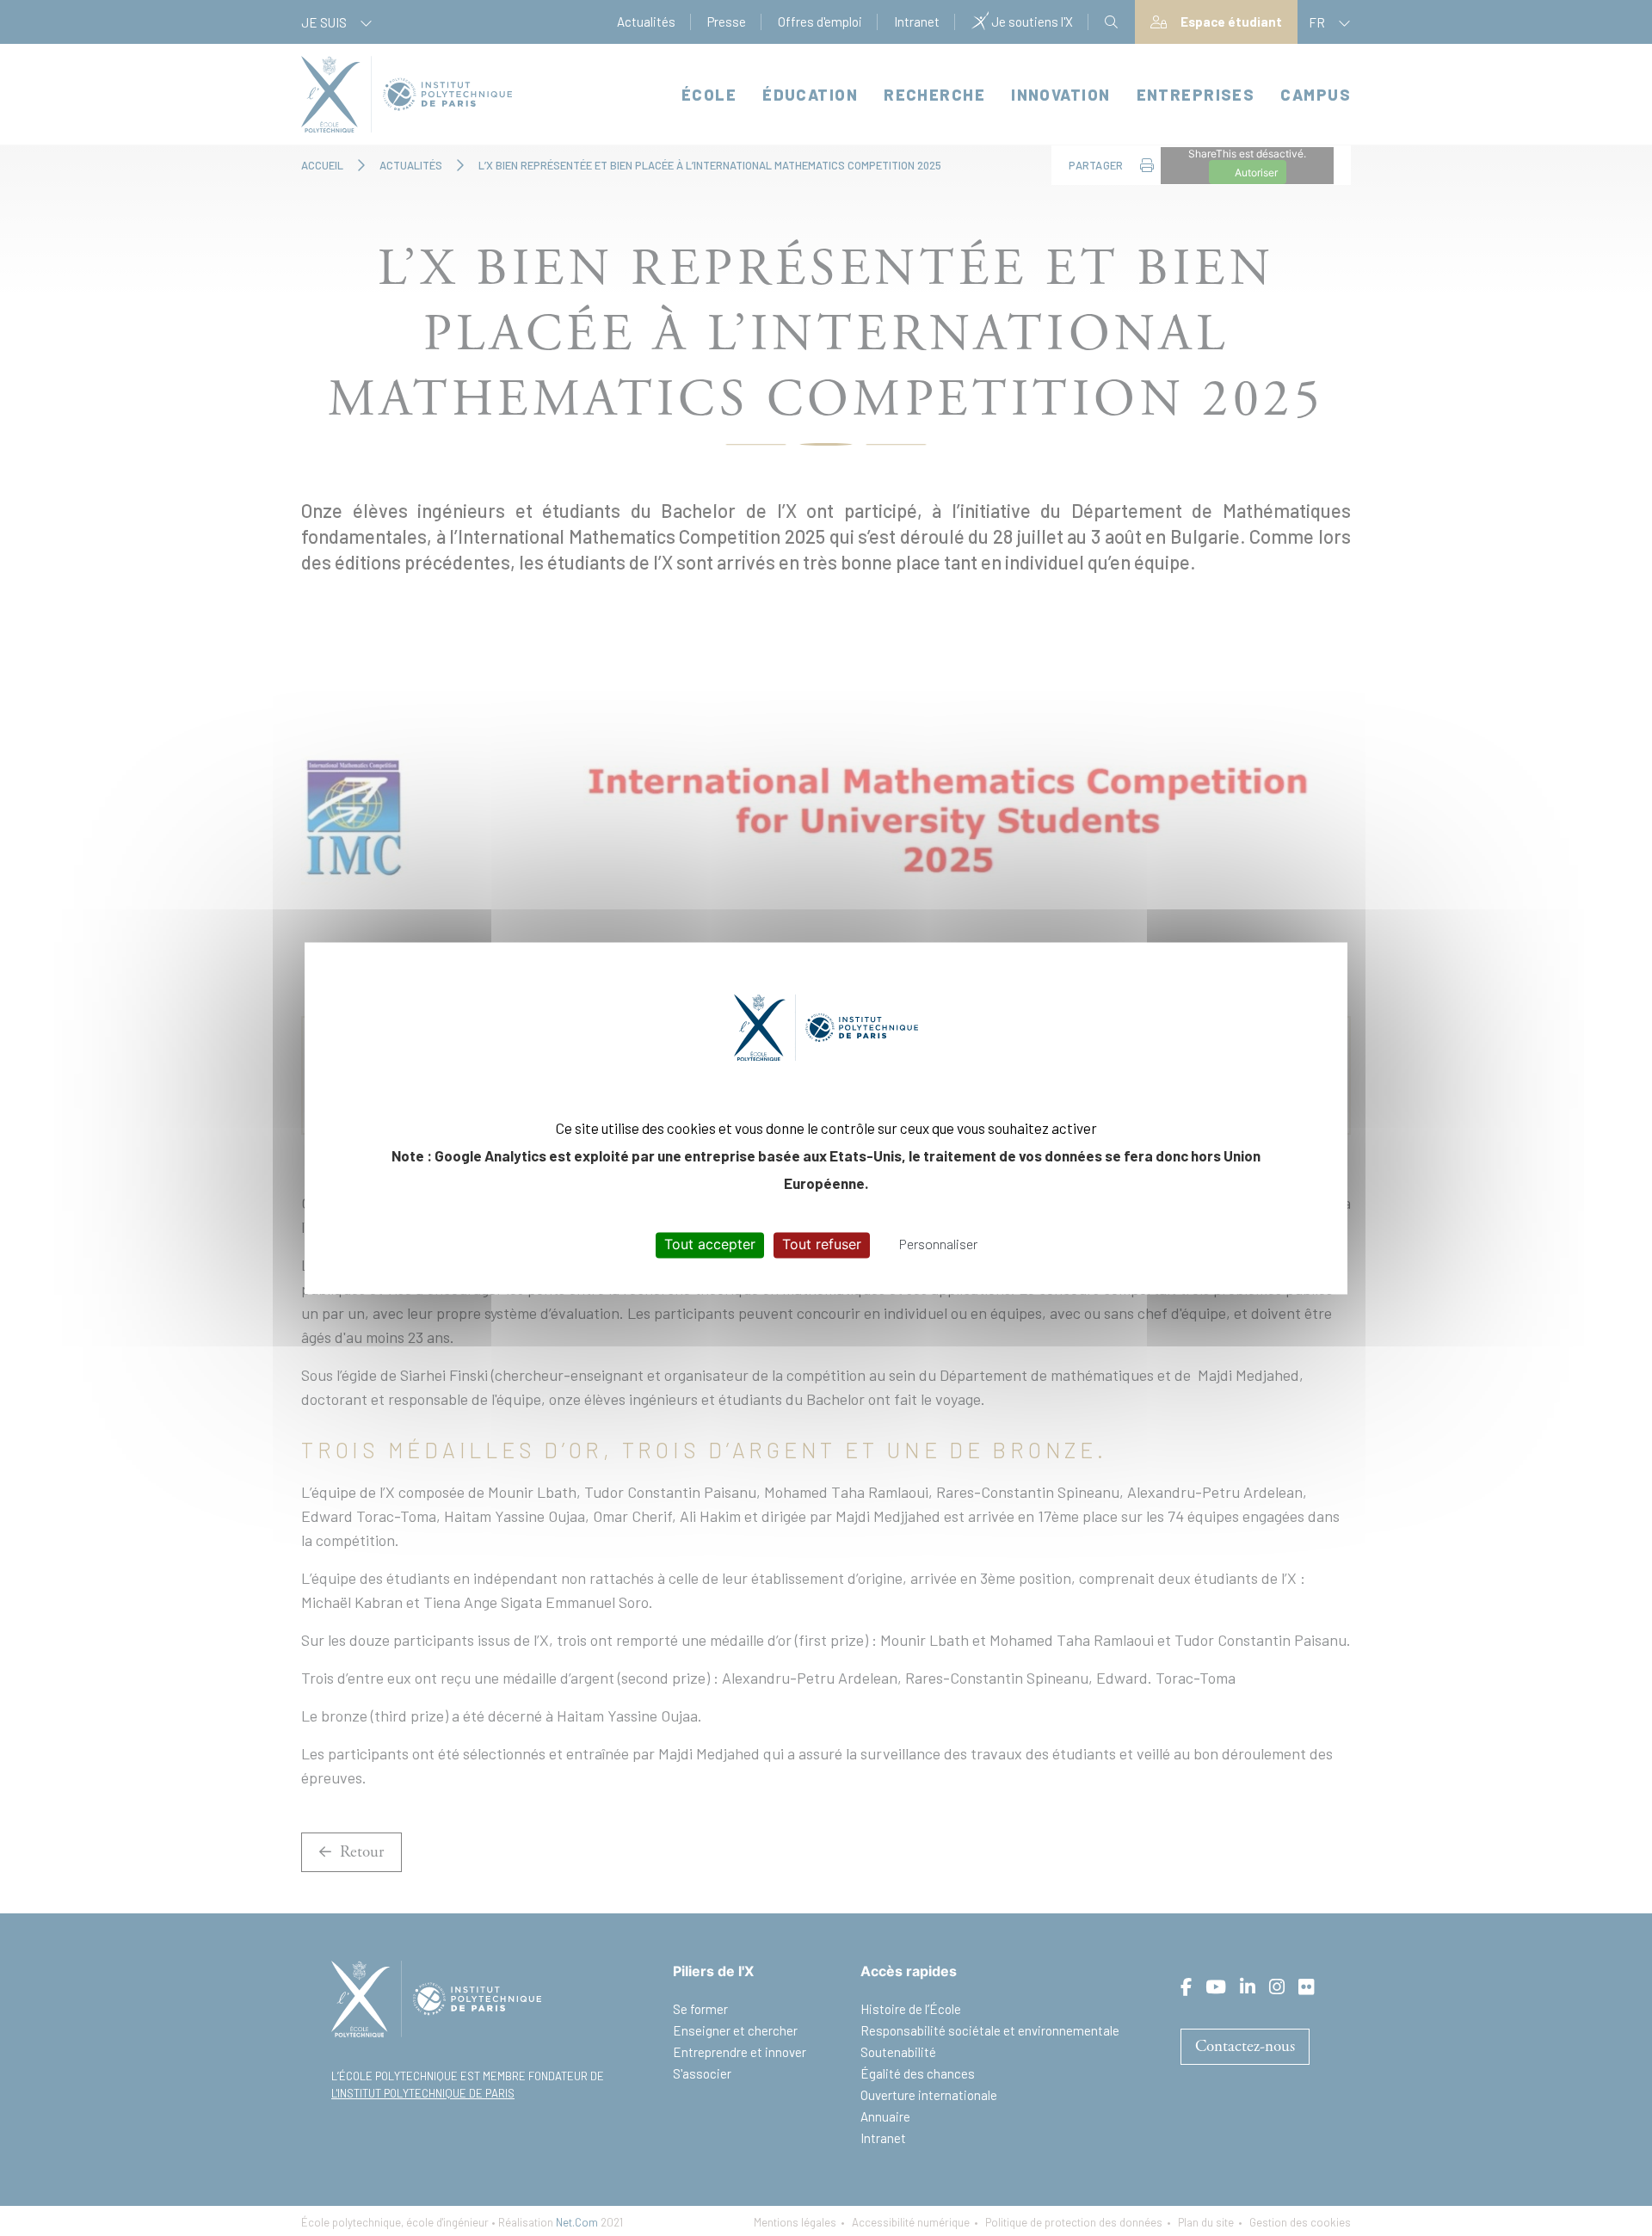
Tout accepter (710, 1245)
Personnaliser (938, 1244)
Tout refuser (822, 1245)
